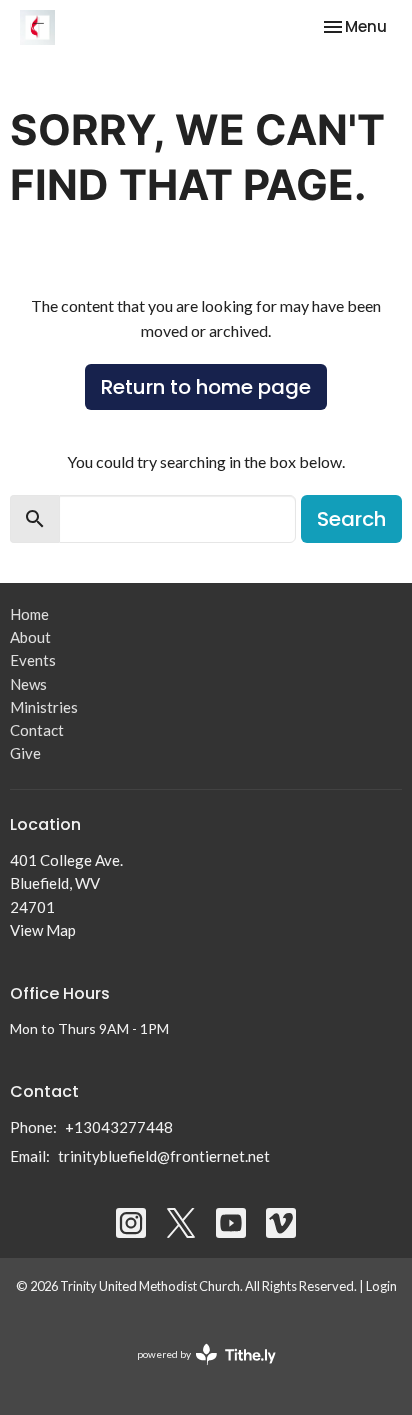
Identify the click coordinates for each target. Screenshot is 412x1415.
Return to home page (206, 387)
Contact (37, 730)
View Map (43, 930)
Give (25, 753)
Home (29, 614)
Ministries (44, 707)
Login (381, 1286)
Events (33, 660)
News (28, 684)
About (30, 637)
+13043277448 (119, 1127)
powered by (196, 1371)
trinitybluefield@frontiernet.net (164, 1156)
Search (351, 519)
